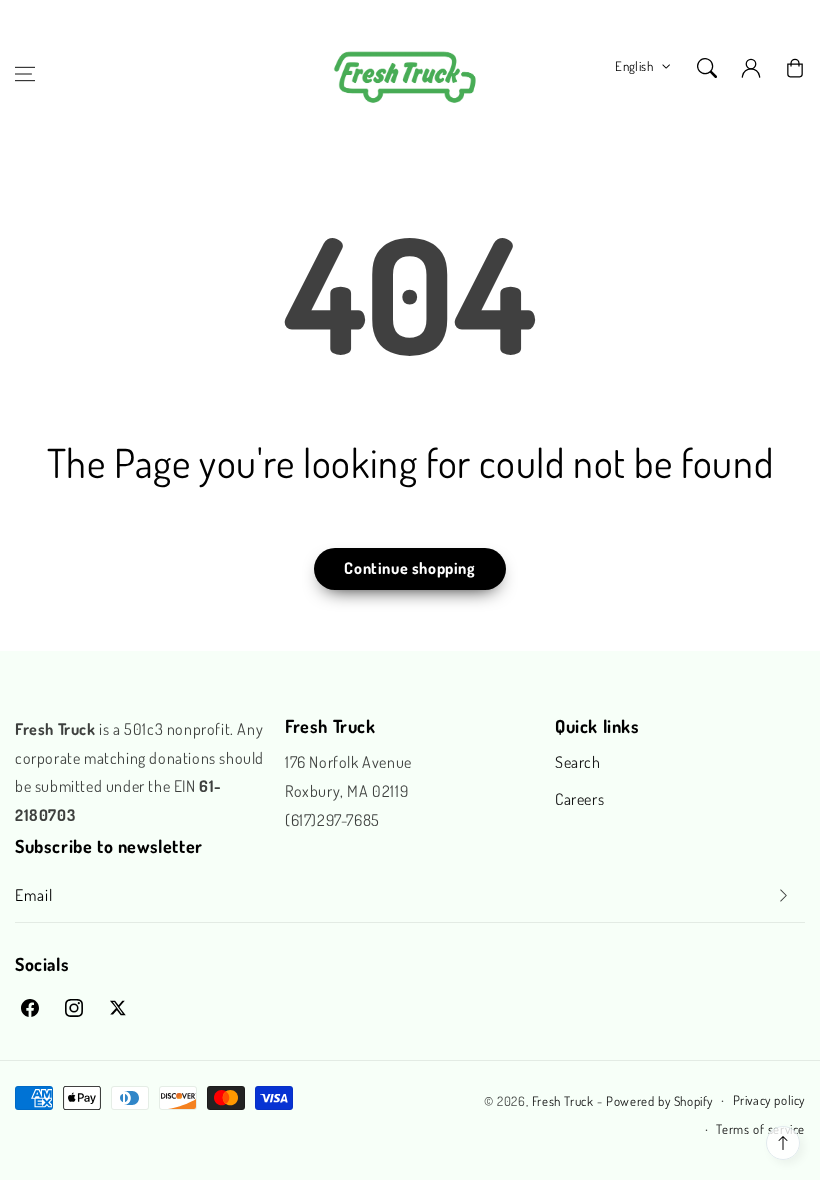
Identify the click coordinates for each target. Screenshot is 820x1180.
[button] (25, 74)
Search (578, 762)
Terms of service (760, 1129)
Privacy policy (769, 1100)
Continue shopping (409, 568)
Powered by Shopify (659, 1101)
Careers (579, 799)
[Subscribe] (783, 895)
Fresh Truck (563, 1101)
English (634, 66)
